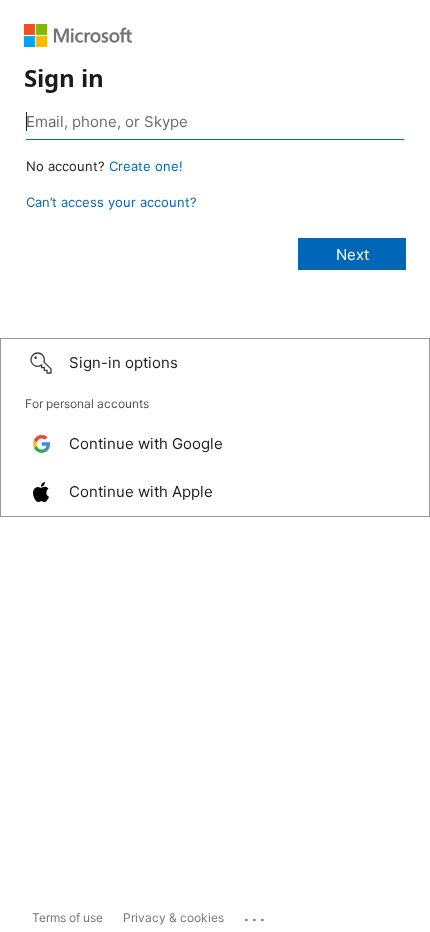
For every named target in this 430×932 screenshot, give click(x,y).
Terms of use (67, 917)
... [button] (256, 915)
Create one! (146, 166)
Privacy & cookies (173, 917)
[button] (215, 363)
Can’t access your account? (111, 202)
